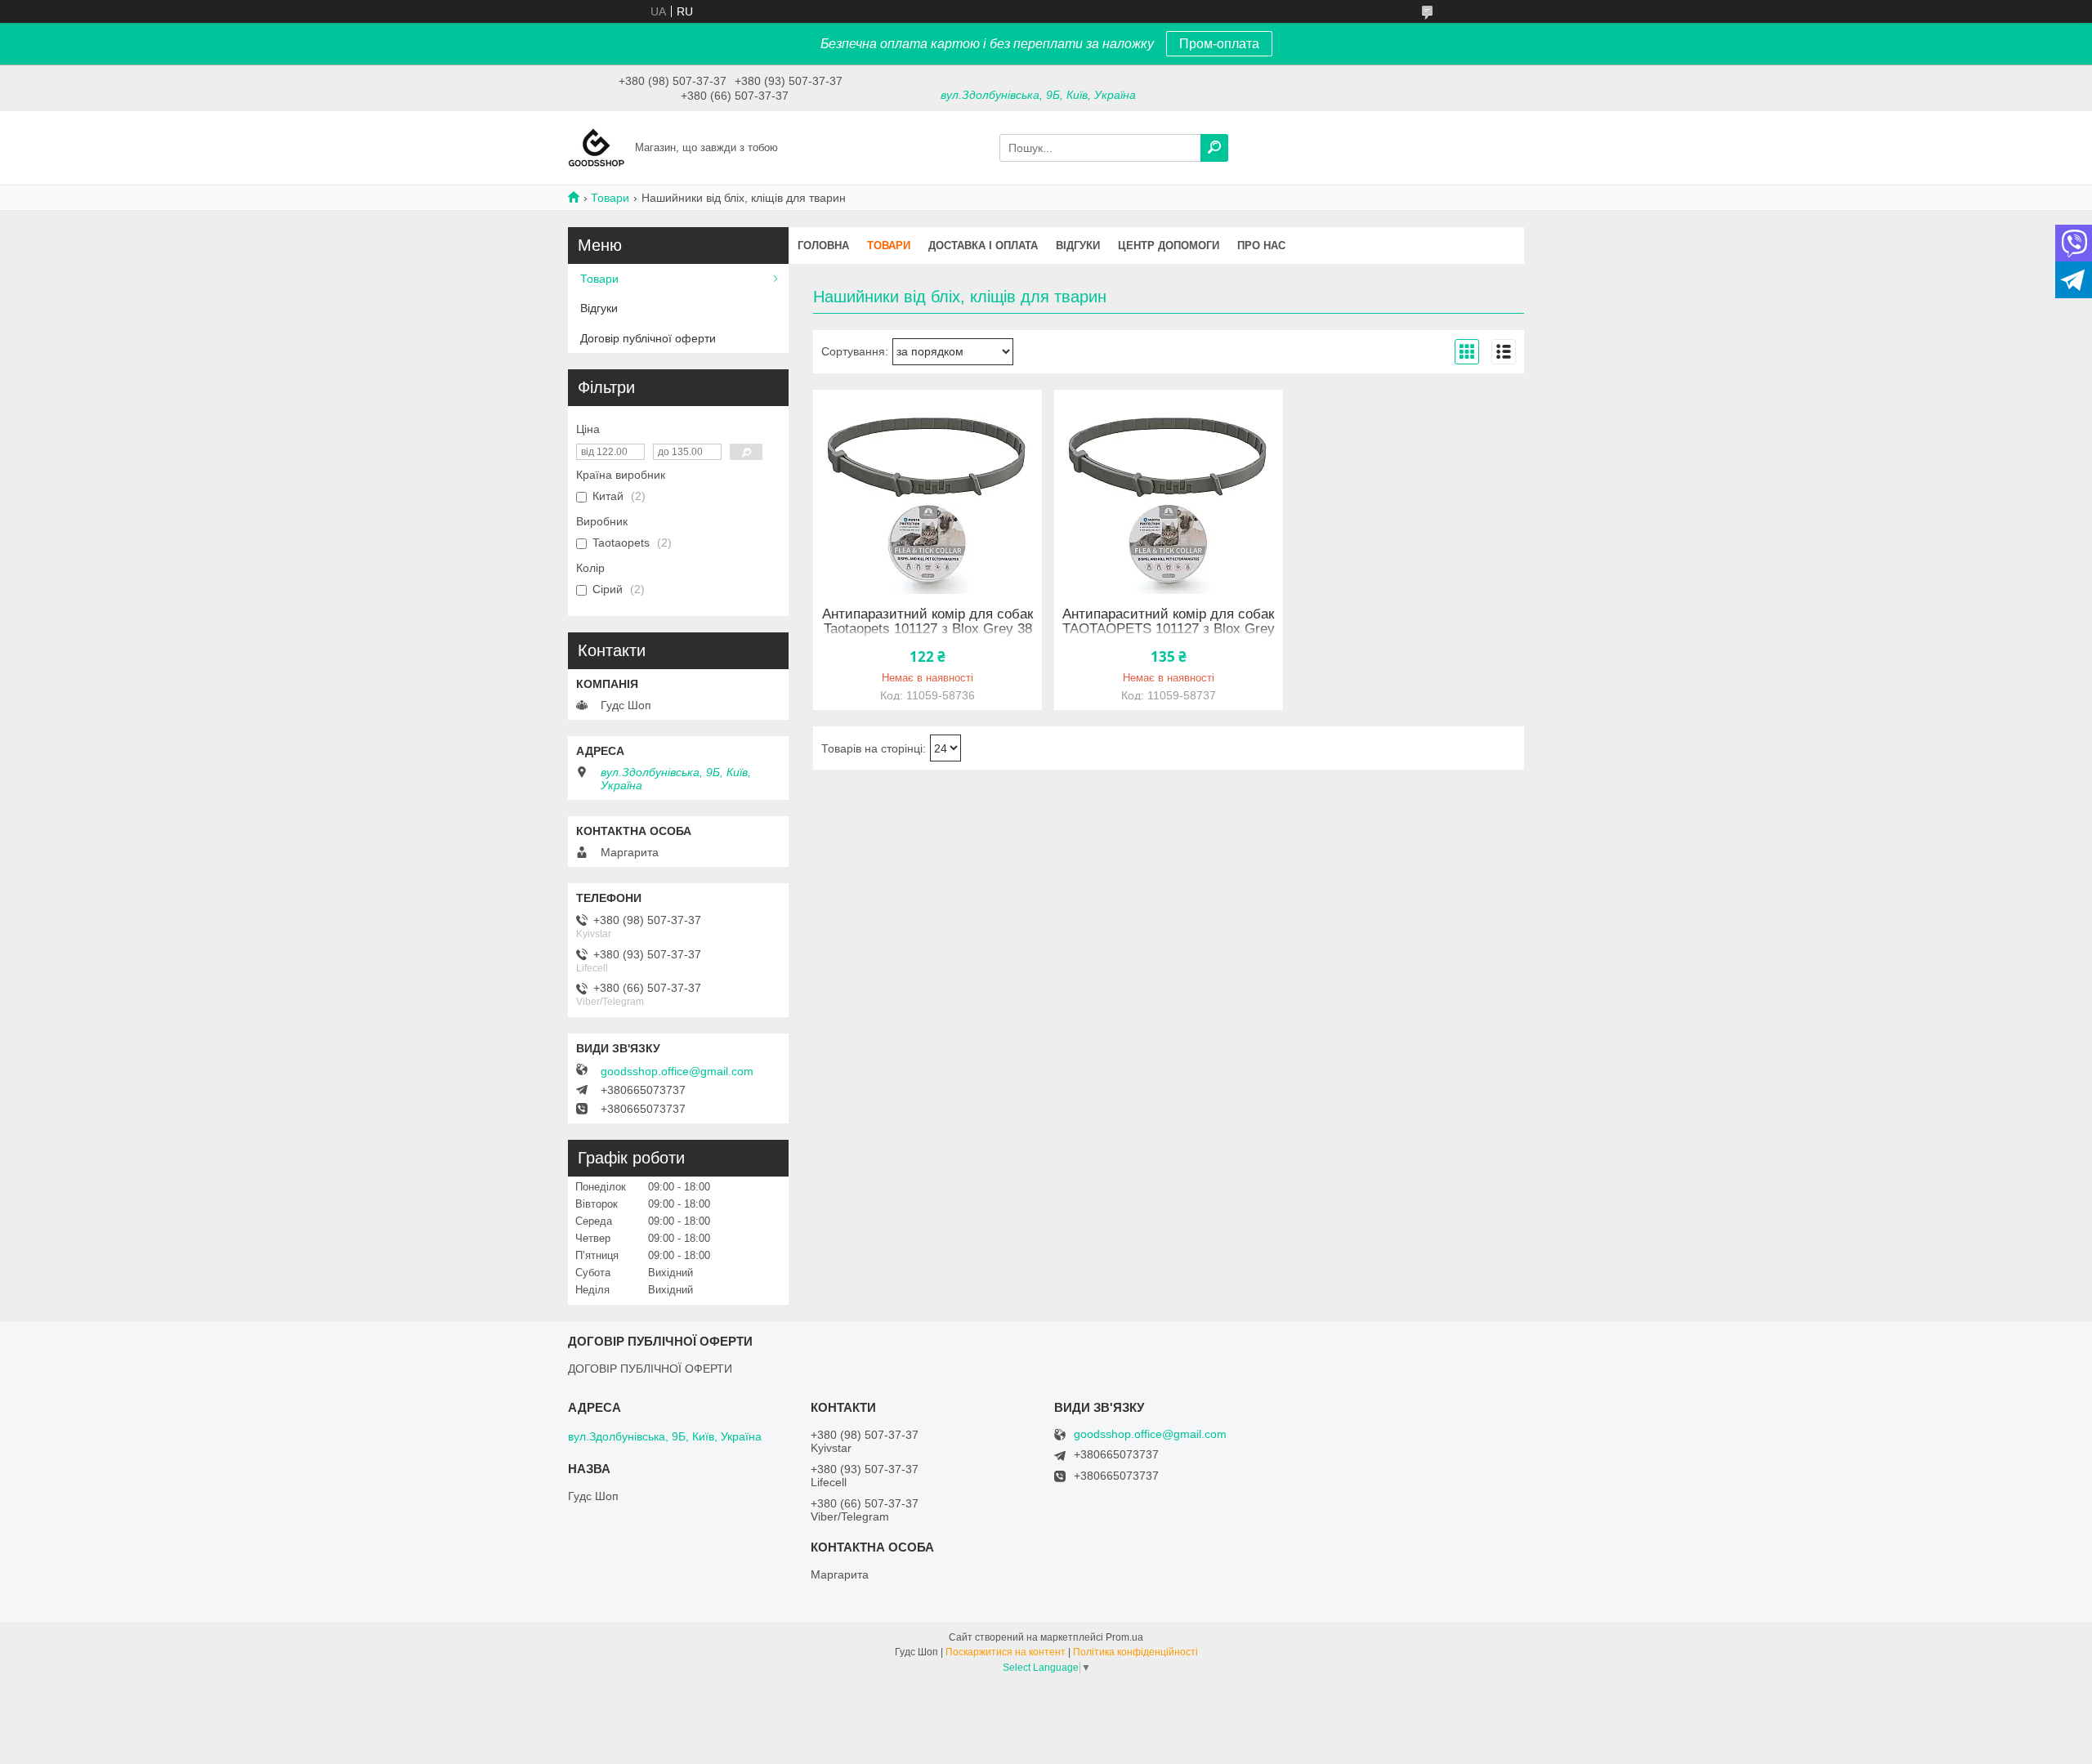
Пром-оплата (1219, 44)
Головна (823, 246)
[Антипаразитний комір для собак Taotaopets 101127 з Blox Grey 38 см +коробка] (928, 492)
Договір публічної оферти (648, 338)
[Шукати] (1214, 148)
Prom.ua (1124, 1637)
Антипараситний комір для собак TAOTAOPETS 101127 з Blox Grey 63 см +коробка (1169, 629)
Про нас (1261, 246)
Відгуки (1078, 246)
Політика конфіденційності (1135, 1652)
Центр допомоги (1169, 246)
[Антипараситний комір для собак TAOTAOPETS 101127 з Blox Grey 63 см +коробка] (1169, 492)
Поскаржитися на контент (1006, 1652)
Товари (610, 198)
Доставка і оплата (983, 246)
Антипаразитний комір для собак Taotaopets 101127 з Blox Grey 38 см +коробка (928, 629)
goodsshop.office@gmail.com (677, 1071)
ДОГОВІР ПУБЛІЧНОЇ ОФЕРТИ (650, 1369)
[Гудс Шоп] (597, 147)
